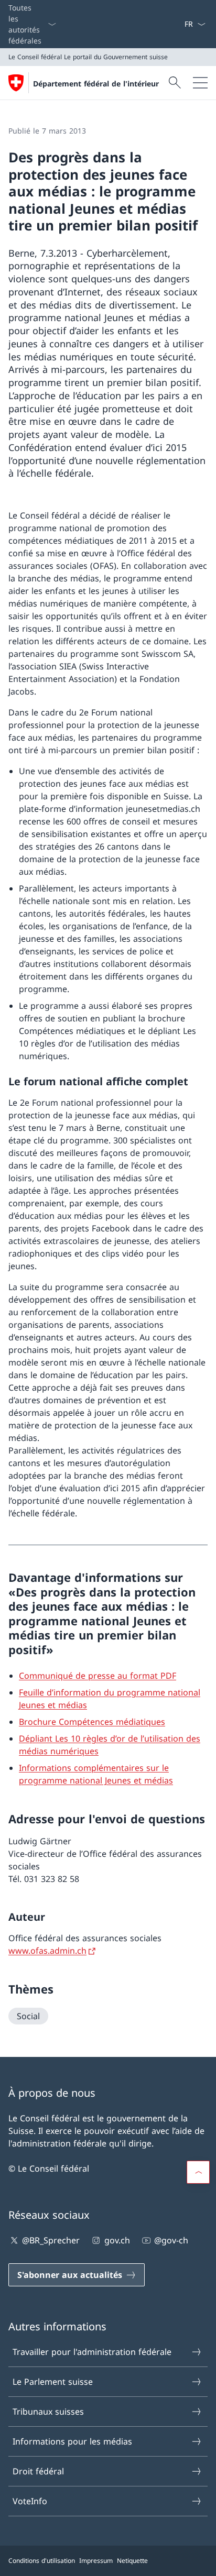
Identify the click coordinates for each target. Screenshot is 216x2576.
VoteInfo (30, 2501)
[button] (198, 2172)
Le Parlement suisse (53, 2382)
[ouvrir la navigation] (200, 83)
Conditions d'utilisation (42, 2561)
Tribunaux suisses (48, 2412)
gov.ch (117, 2240)
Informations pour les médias (72, 2441)
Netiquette (132, 2561)
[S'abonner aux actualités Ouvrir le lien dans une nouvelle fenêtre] (180, 24)
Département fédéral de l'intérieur (96, 84)
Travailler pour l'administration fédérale (92, 2352)
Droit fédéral (38, 2471)
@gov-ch (171, 2240)
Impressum (96, 2561)
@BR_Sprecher (51, 2240)
